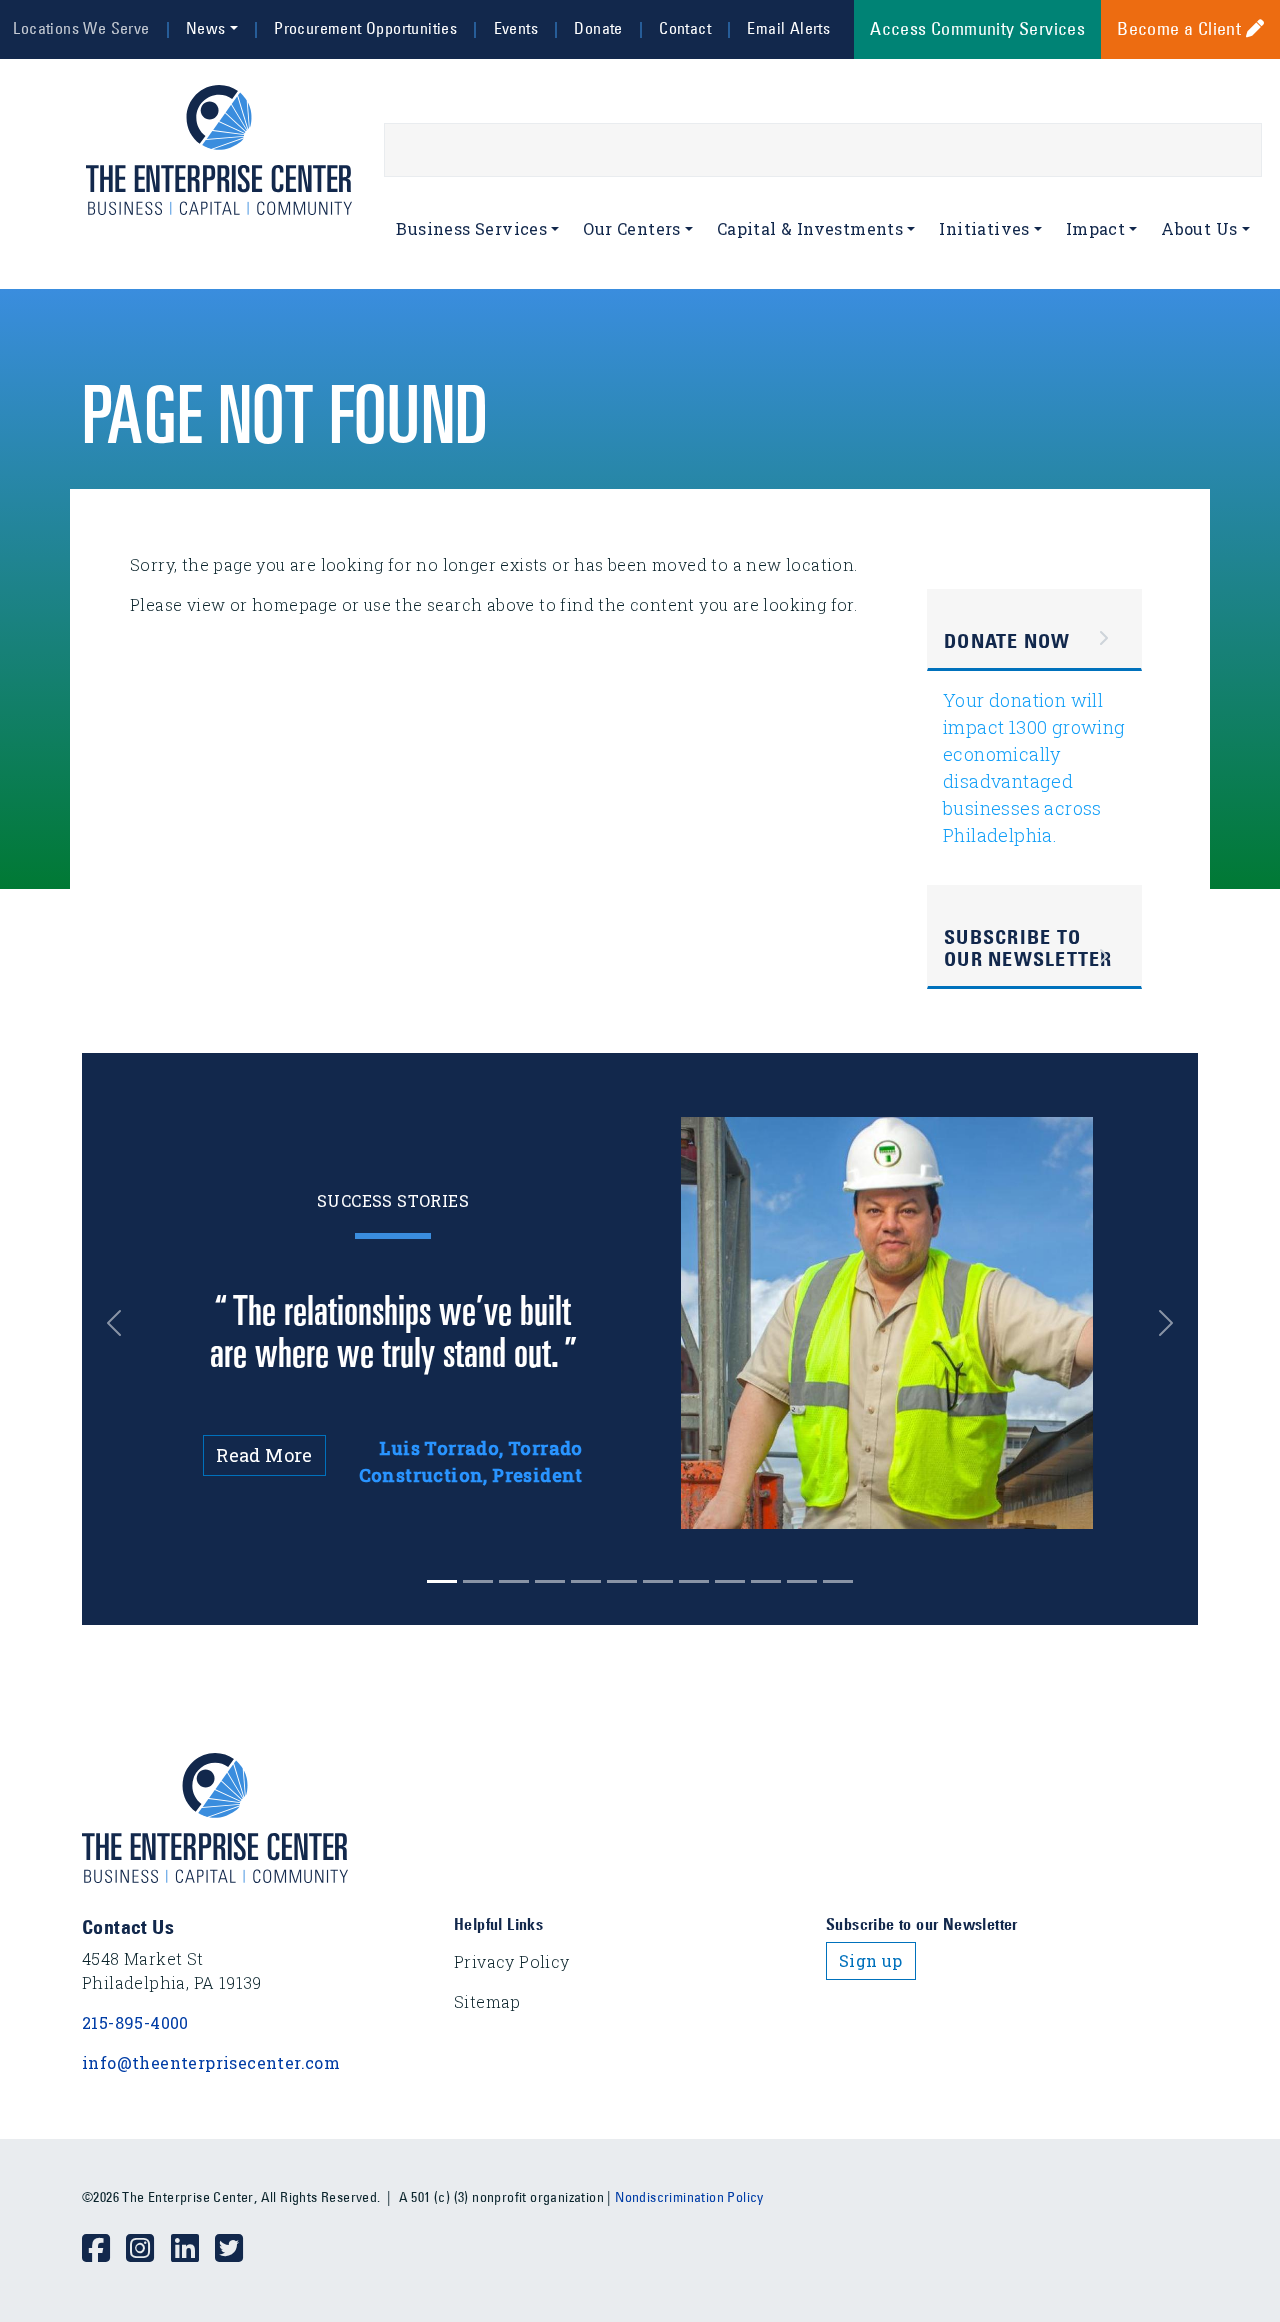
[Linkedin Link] (193, 2249)
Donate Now (1007, 641)
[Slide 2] (514, 1581)
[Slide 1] (478, 1581)
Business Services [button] (471, 228)
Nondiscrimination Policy (689, 2197)
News (206, 28)
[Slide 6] (658, 1581)
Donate (598, 28)
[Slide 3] (550, 1581)
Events (516, 28)
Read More (264, 1455)
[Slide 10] (802, 1581)
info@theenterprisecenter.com (211, 2062)
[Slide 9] (766, 1581)
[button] (125, 1323)
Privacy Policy (512, 1961)
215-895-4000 (135, 2022)
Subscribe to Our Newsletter (1028, 948)
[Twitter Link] (237, 2249)
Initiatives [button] (984, 228)
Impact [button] (1095, 228)
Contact (685, 28)
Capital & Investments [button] (810, 228)
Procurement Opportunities (365, 28)
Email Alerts (788, 28)
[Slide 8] (730, 1581)
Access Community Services (977, 29)
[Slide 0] (442, 1581)
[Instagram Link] (148, 2249)
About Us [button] (1199, 228)
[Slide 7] (694, 1581)
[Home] (227, 150)
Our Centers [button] (631, 228)
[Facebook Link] (104, 2249)
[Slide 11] (838, 1581)
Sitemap (487, 2001)
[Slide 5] (622, 1581)
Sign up (871, 1960)
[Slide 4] (586, 1581)
